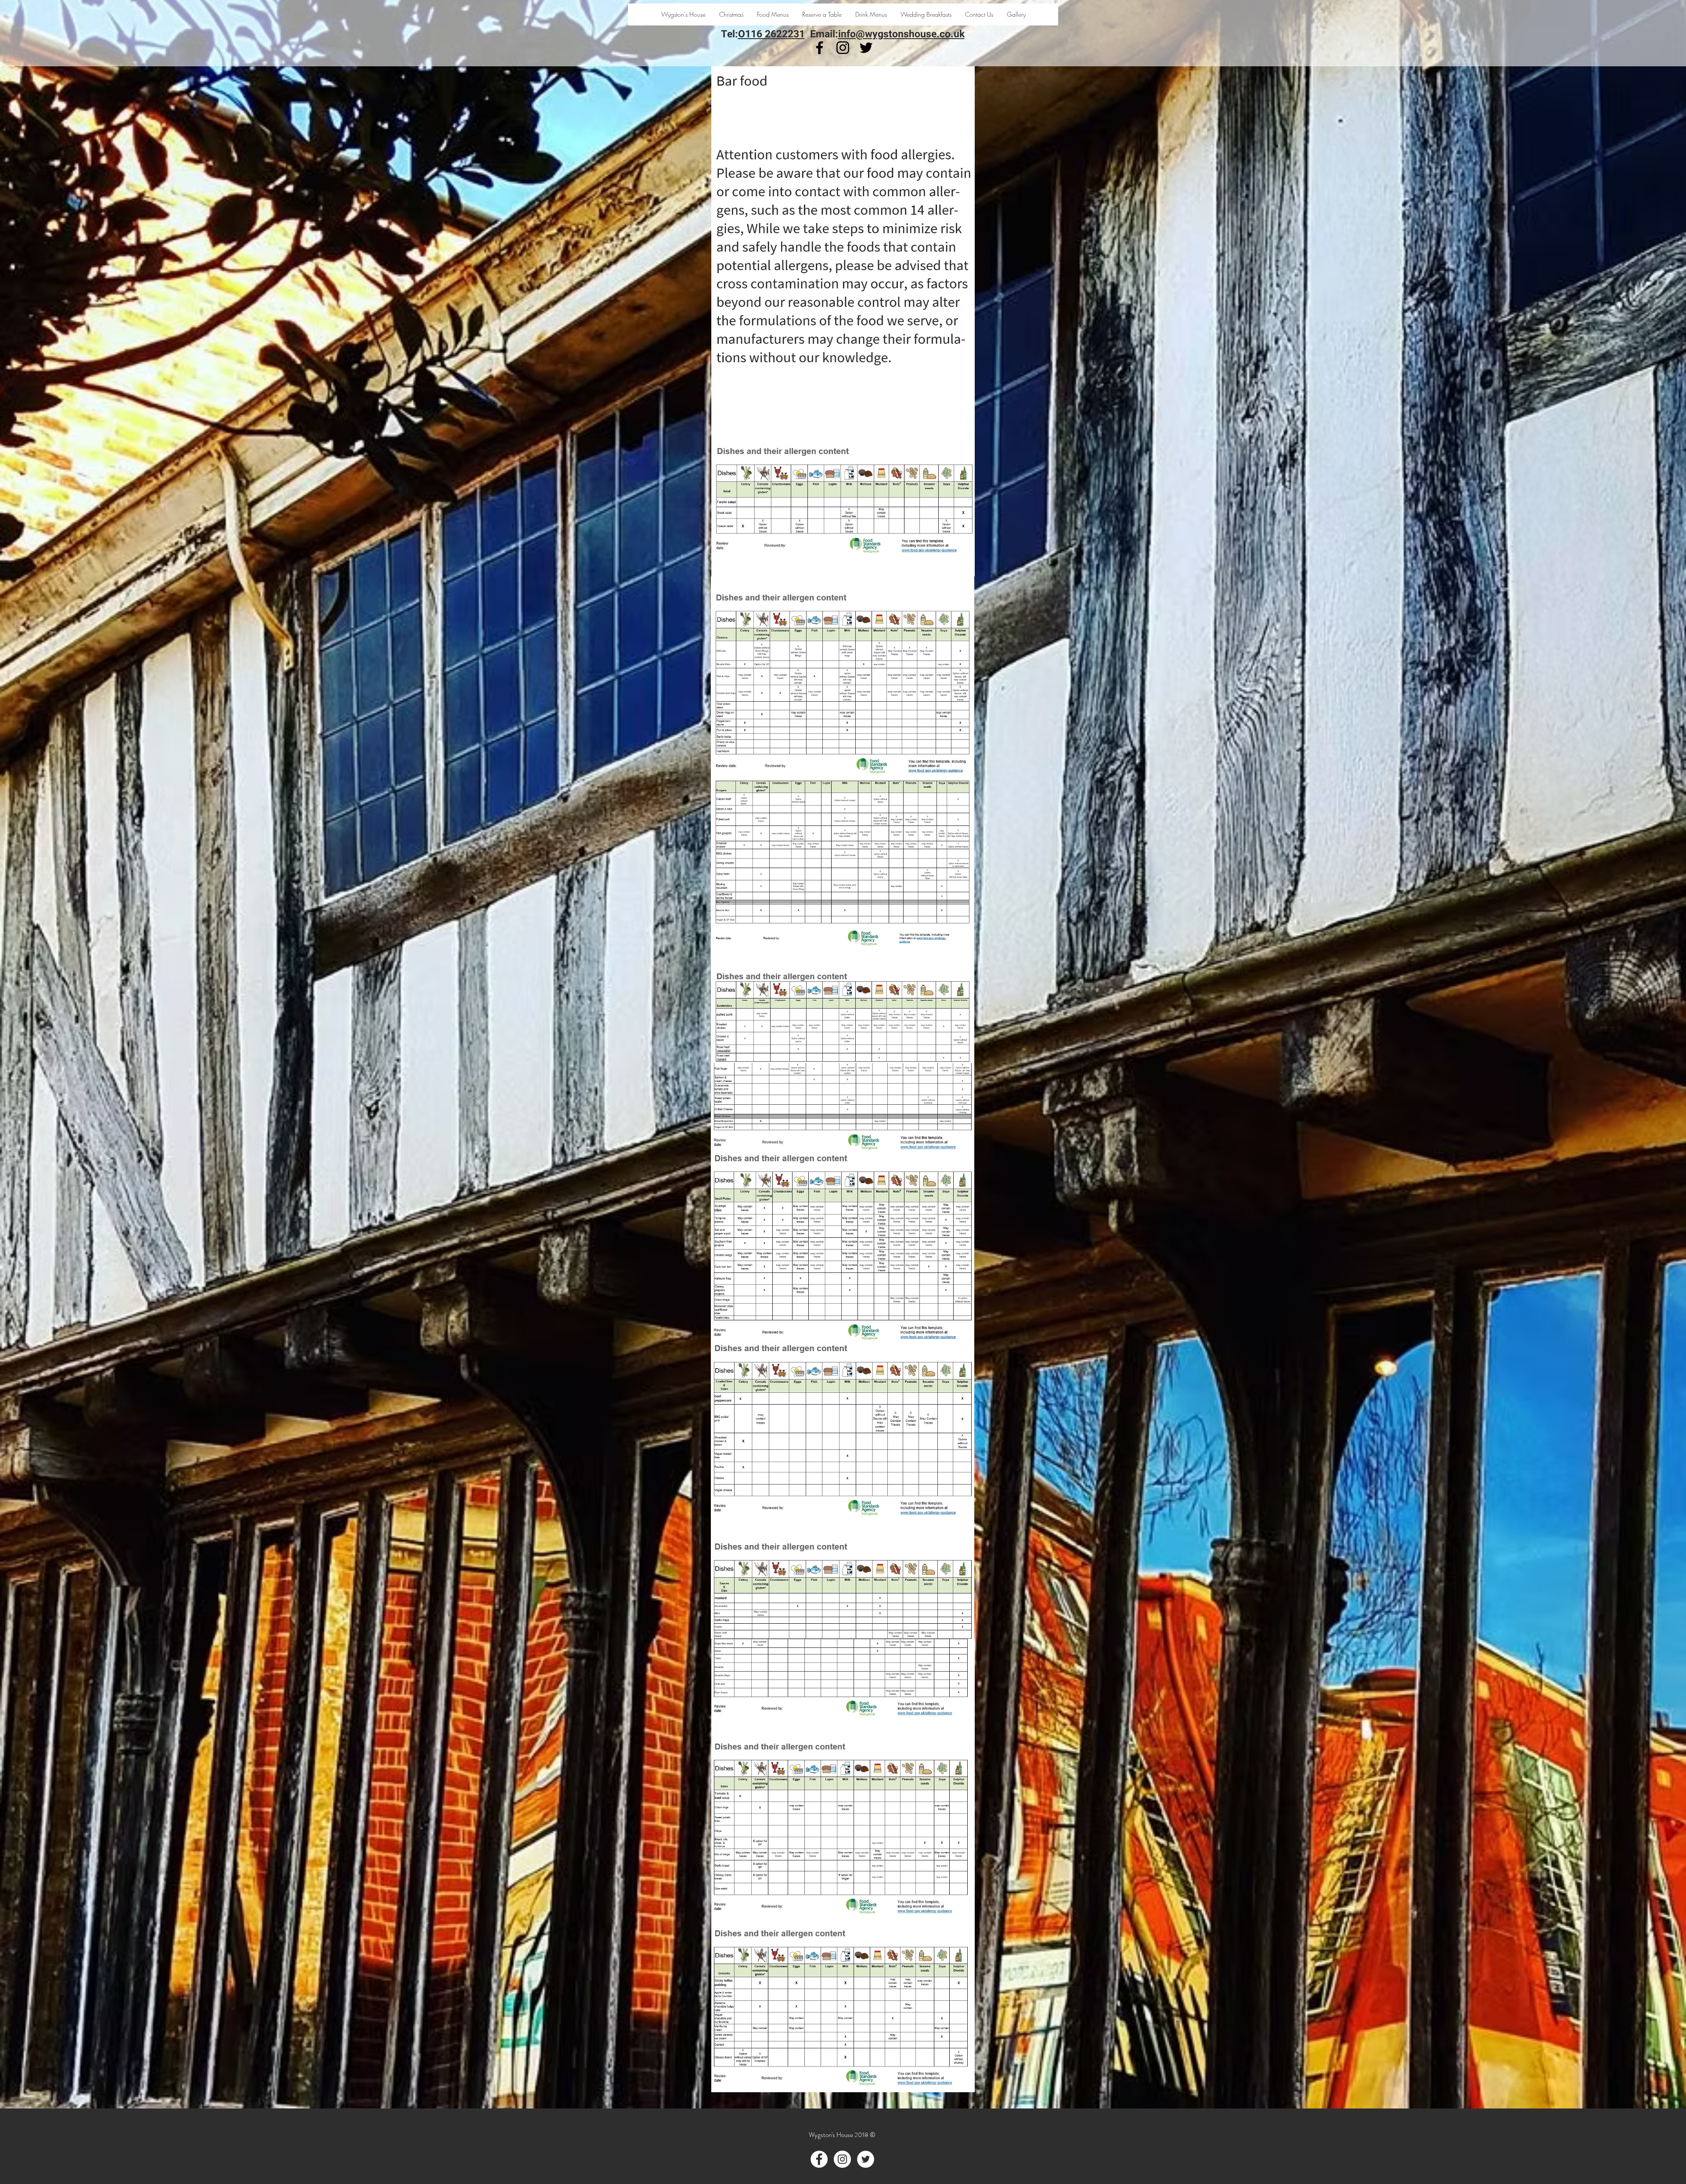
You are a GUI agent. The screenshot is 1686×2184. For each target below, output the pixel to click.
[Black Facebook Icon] (820, 48)
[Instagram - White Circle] (842, 2159)
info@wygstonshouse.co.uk (901, 34)
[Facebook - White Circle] (819, 2159)
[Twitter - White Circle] (866, 2159)
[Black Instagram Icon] (843, 48)
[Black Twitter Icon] (866, 48)
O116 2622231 (771, 34)
